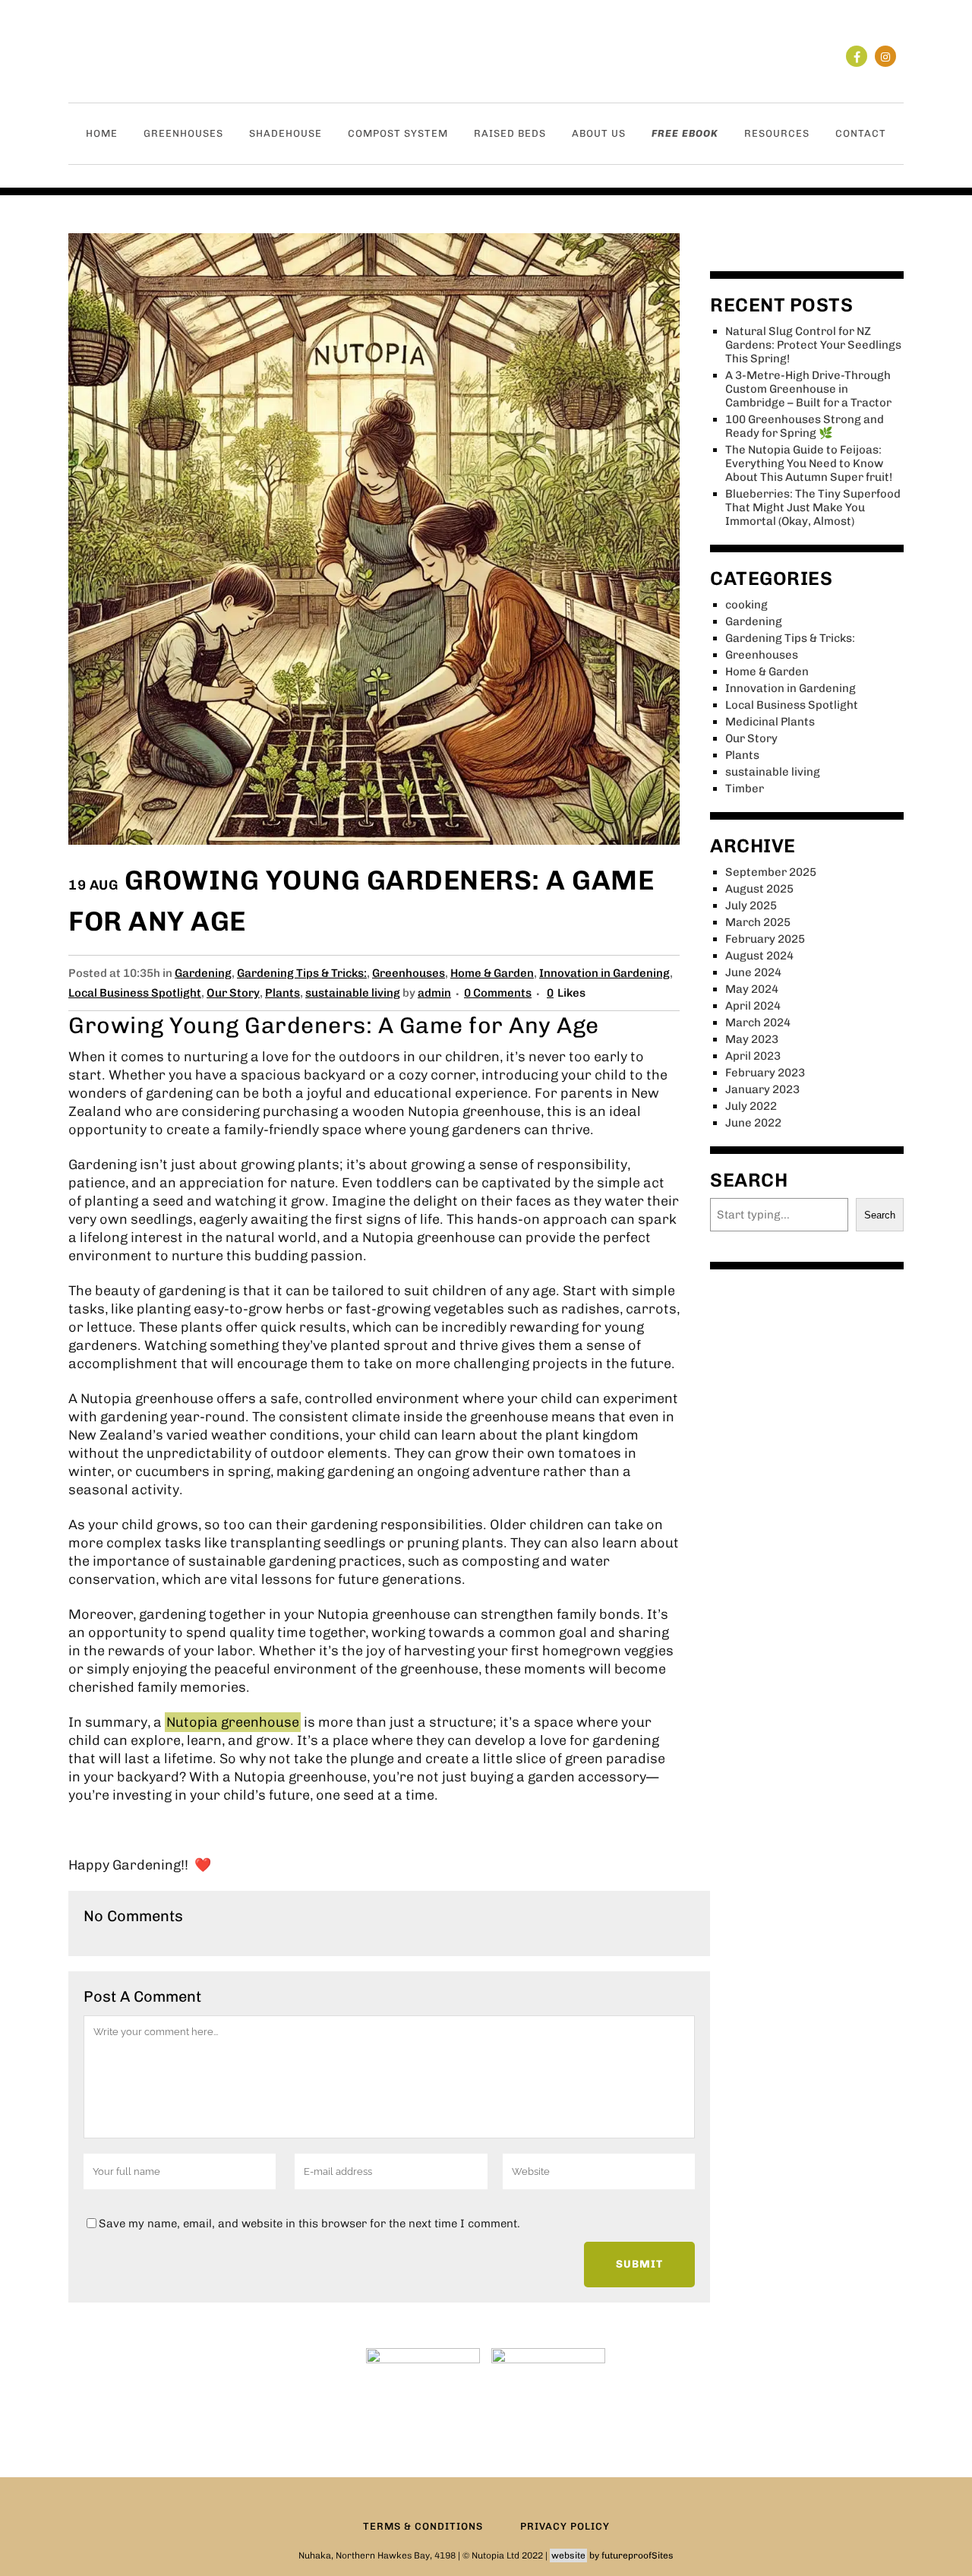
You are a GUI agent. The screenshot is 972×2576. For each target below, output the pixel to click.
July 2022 (751, 1106)
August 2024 (759, 956)
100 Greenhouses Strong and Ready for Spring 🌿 (805, 426)
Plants (282, 993)
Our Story (233, 993)
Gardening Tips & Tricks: (302, 973)
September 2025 (771, 872)
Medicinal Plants (770, 722)
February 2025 (765, 939)
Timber (745, 789)
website (568, 2555)
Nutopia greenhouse (233, 1722)
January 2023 (762, 1089)
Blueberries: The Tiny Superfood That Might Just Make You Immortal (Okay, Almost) (813, 507)
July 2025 (751, 906)
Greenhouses (409, 973)
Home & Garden (492, 973)
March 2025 (758, 922)
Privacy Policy (565, 2526)
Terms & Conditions (423, 2526)
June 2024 (753, 972)
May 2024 (752, 989)
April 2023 (753, 1056)
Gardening (203, 973)
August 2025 (759, 889)
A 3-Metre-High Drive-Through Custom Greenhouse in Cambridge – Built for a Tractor (808, 389)
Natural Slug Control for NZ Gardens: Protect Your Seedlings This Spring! (813, 345)
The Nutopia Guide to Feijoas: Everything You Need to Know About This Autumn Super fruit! (809, 463)
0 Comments (498, 993)
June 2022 (753, 1123)
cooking (746, 605)
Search (880, 1215)
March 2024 (758, 1022)
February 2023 (765, 1073)
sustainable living (353, 993)
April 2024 (753, 1006)
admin (434, 993)
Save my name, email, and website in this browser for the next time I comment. (309, 2224)
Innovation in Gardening (604, 973)
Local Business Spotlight (135, 993)
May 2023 (752, 1039)
